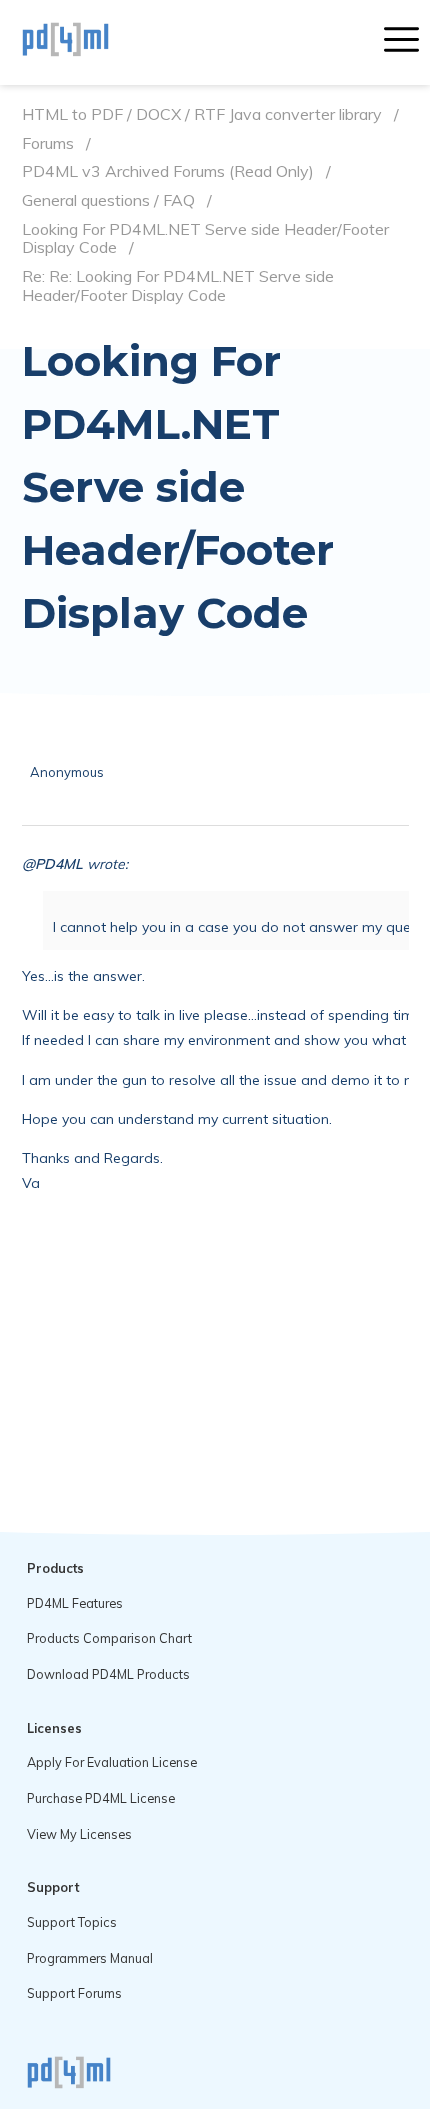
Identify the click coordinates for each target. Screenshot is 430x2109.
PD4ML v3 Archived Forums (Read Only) (168, 171)
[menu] (401, 42)
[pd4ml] (87, 42)
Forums (48, 143)
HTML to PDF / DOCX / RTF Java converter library (202, 114)
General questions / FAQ (108, 200)
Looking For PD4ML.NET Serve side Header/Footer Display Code (205, 238)
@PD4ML (52, 864)
